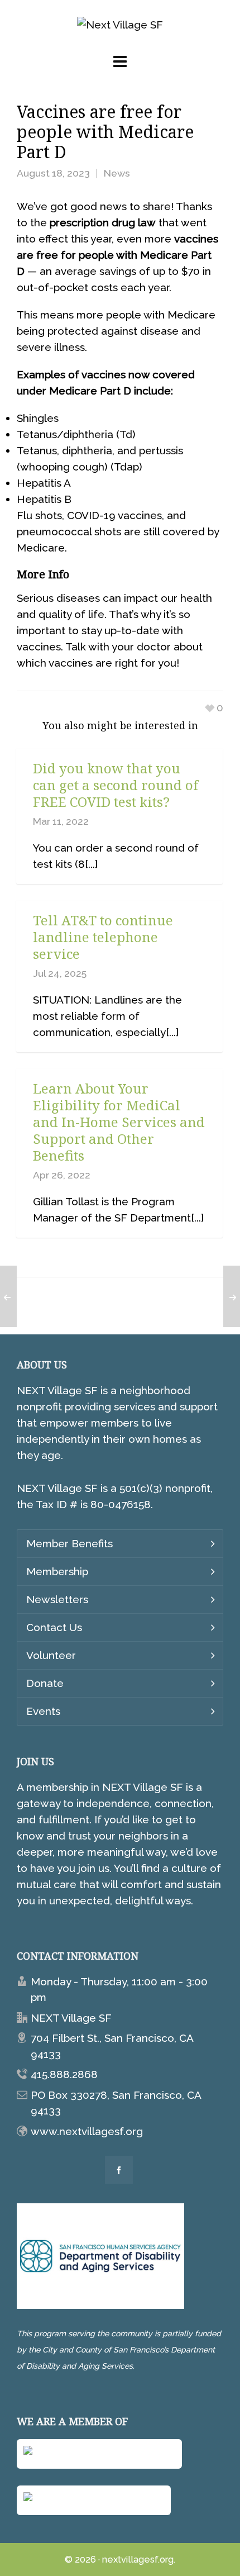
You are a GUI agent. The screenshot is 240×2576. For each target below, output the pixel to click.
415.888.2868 (64, 2074)
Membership (57, 1571)
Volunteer (51, 1655)
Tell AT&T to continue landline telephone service (103, 937)
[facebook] (119, 2170)
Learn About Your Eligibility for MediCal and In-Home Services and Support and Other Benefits (119, 1122)
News (117, 173)
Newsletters (57, 1599)
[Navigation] (120, 62)
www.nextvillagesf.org (87, 2131)
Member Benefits (69, 1543)
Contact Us (54, 1627)
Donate (45, 1683)
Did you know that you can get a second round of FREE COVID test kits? (116, 785)
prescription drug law (103, 222)
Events (43, 1711)
